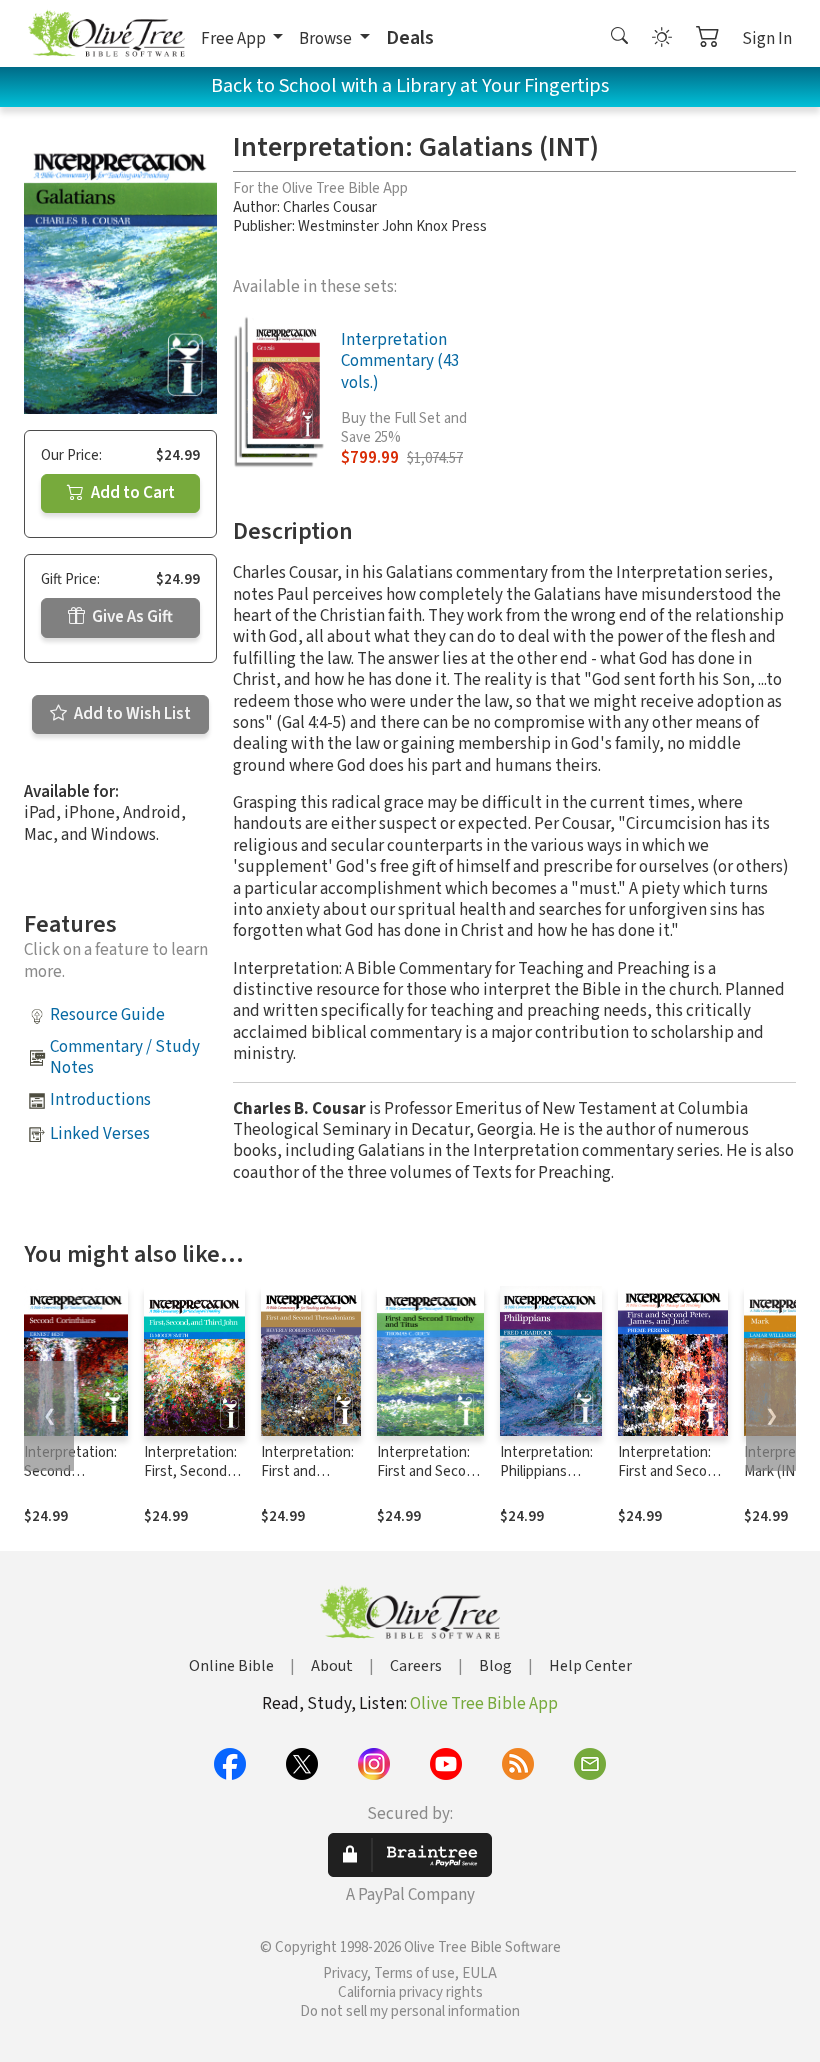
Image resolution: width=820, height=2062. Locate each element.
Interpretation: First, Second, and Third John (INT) (190, 1481)
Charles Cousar (330, 207)
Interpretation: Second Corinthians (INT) (70, 1481)
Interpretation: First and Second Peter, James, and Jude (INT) (670, 1481)
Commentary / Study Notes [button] (125, 1057)
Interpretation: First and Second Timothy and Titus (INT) (429, 1481)
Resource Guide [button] (107, 1015)
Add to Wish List (131, 714)
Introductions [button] (100, 1100)
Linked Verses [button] (100, 1134)
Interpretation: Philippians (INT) (546, 1471)
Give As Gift (131, 617)
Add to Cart (131, 493)
